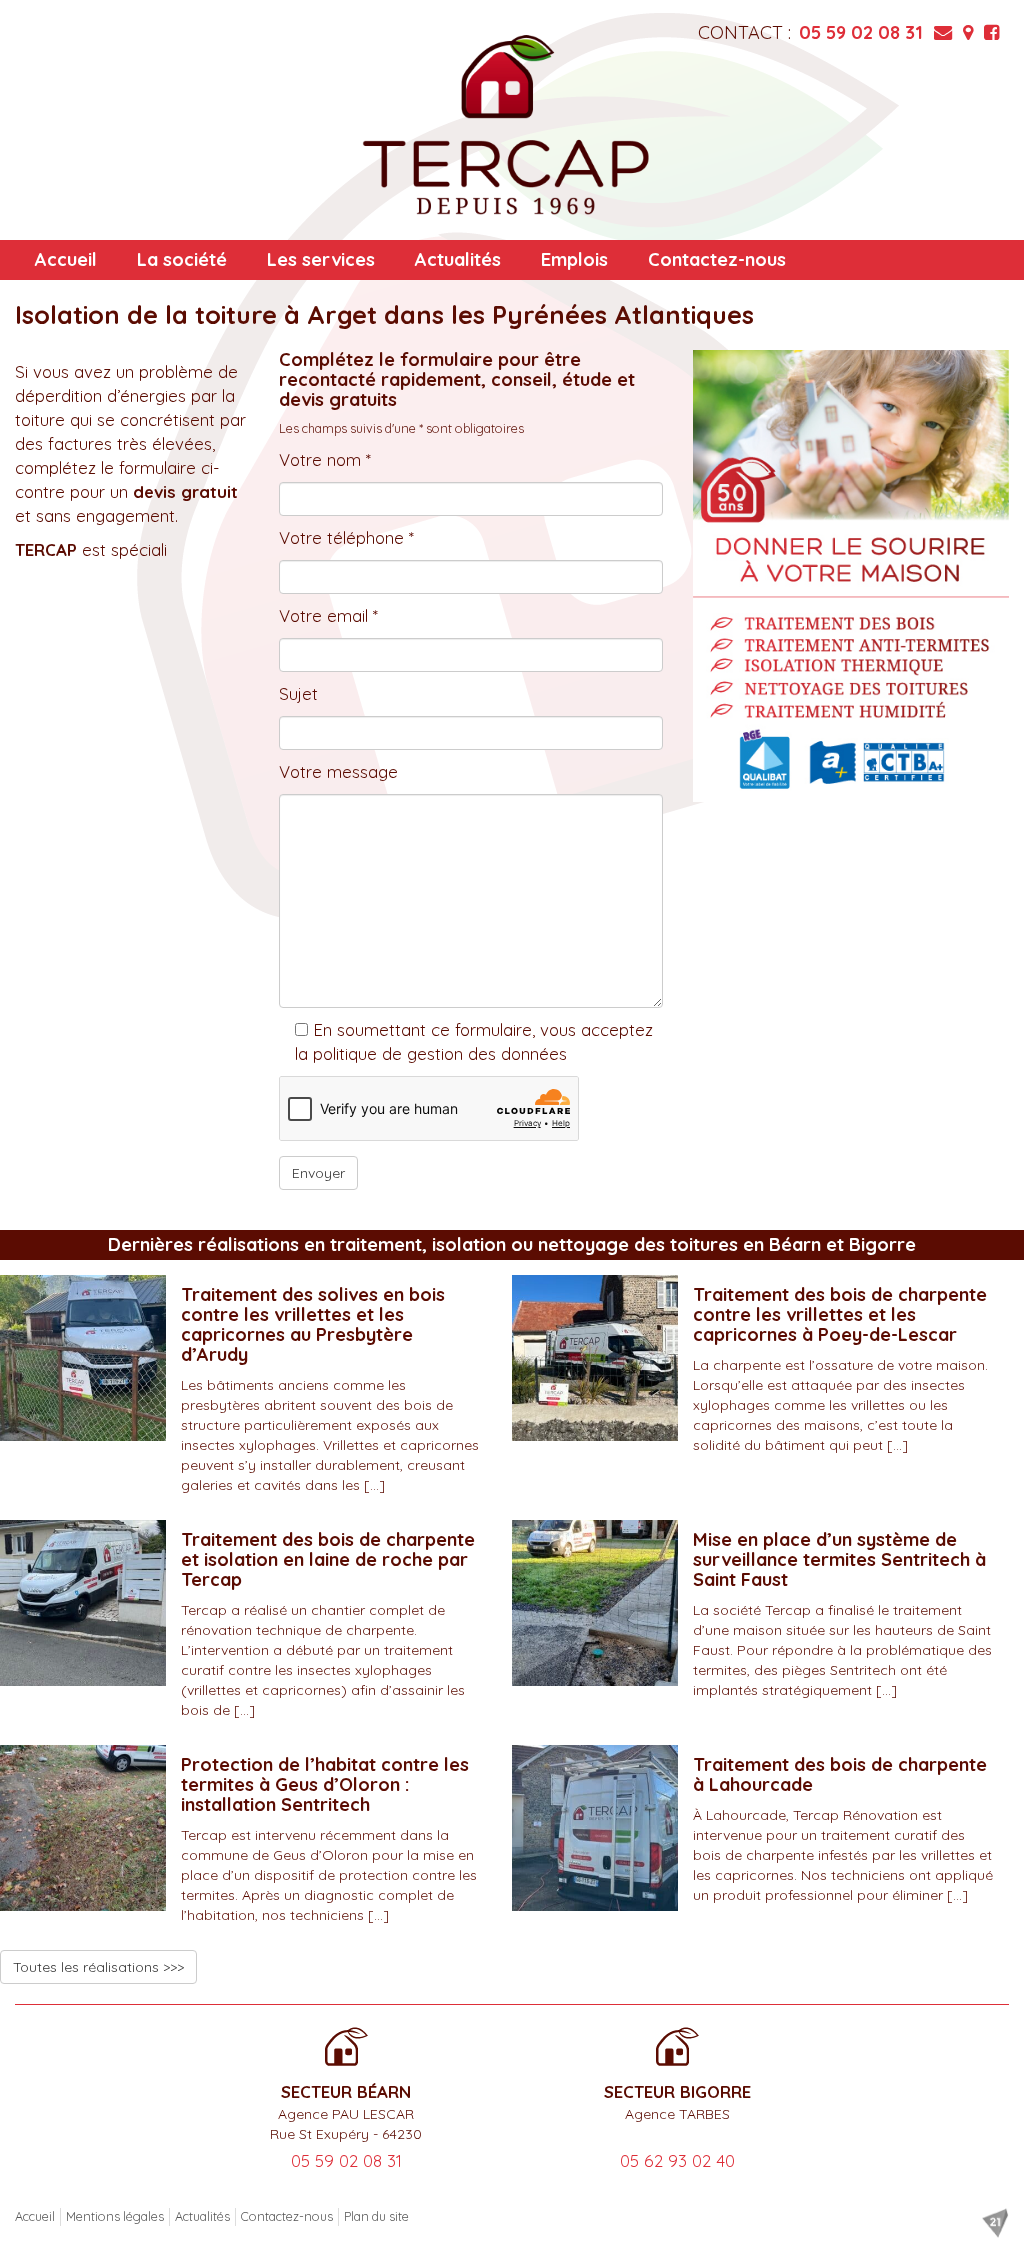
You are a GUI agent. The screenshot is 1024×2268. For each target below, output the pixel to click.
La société (182, 259)
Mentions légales (115, 2216)
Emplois (574, 259)
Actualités (458, 259)
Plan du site (376, 2216)
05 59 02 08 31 (861, 32)
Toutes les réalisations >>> (98, 1967)
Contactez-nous (717, 259)
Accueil (66, 259)
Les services (321, 259)
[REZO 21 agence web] (995, 2223)
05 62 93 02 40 (677, 2160)
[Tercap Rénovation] (506, 125)
